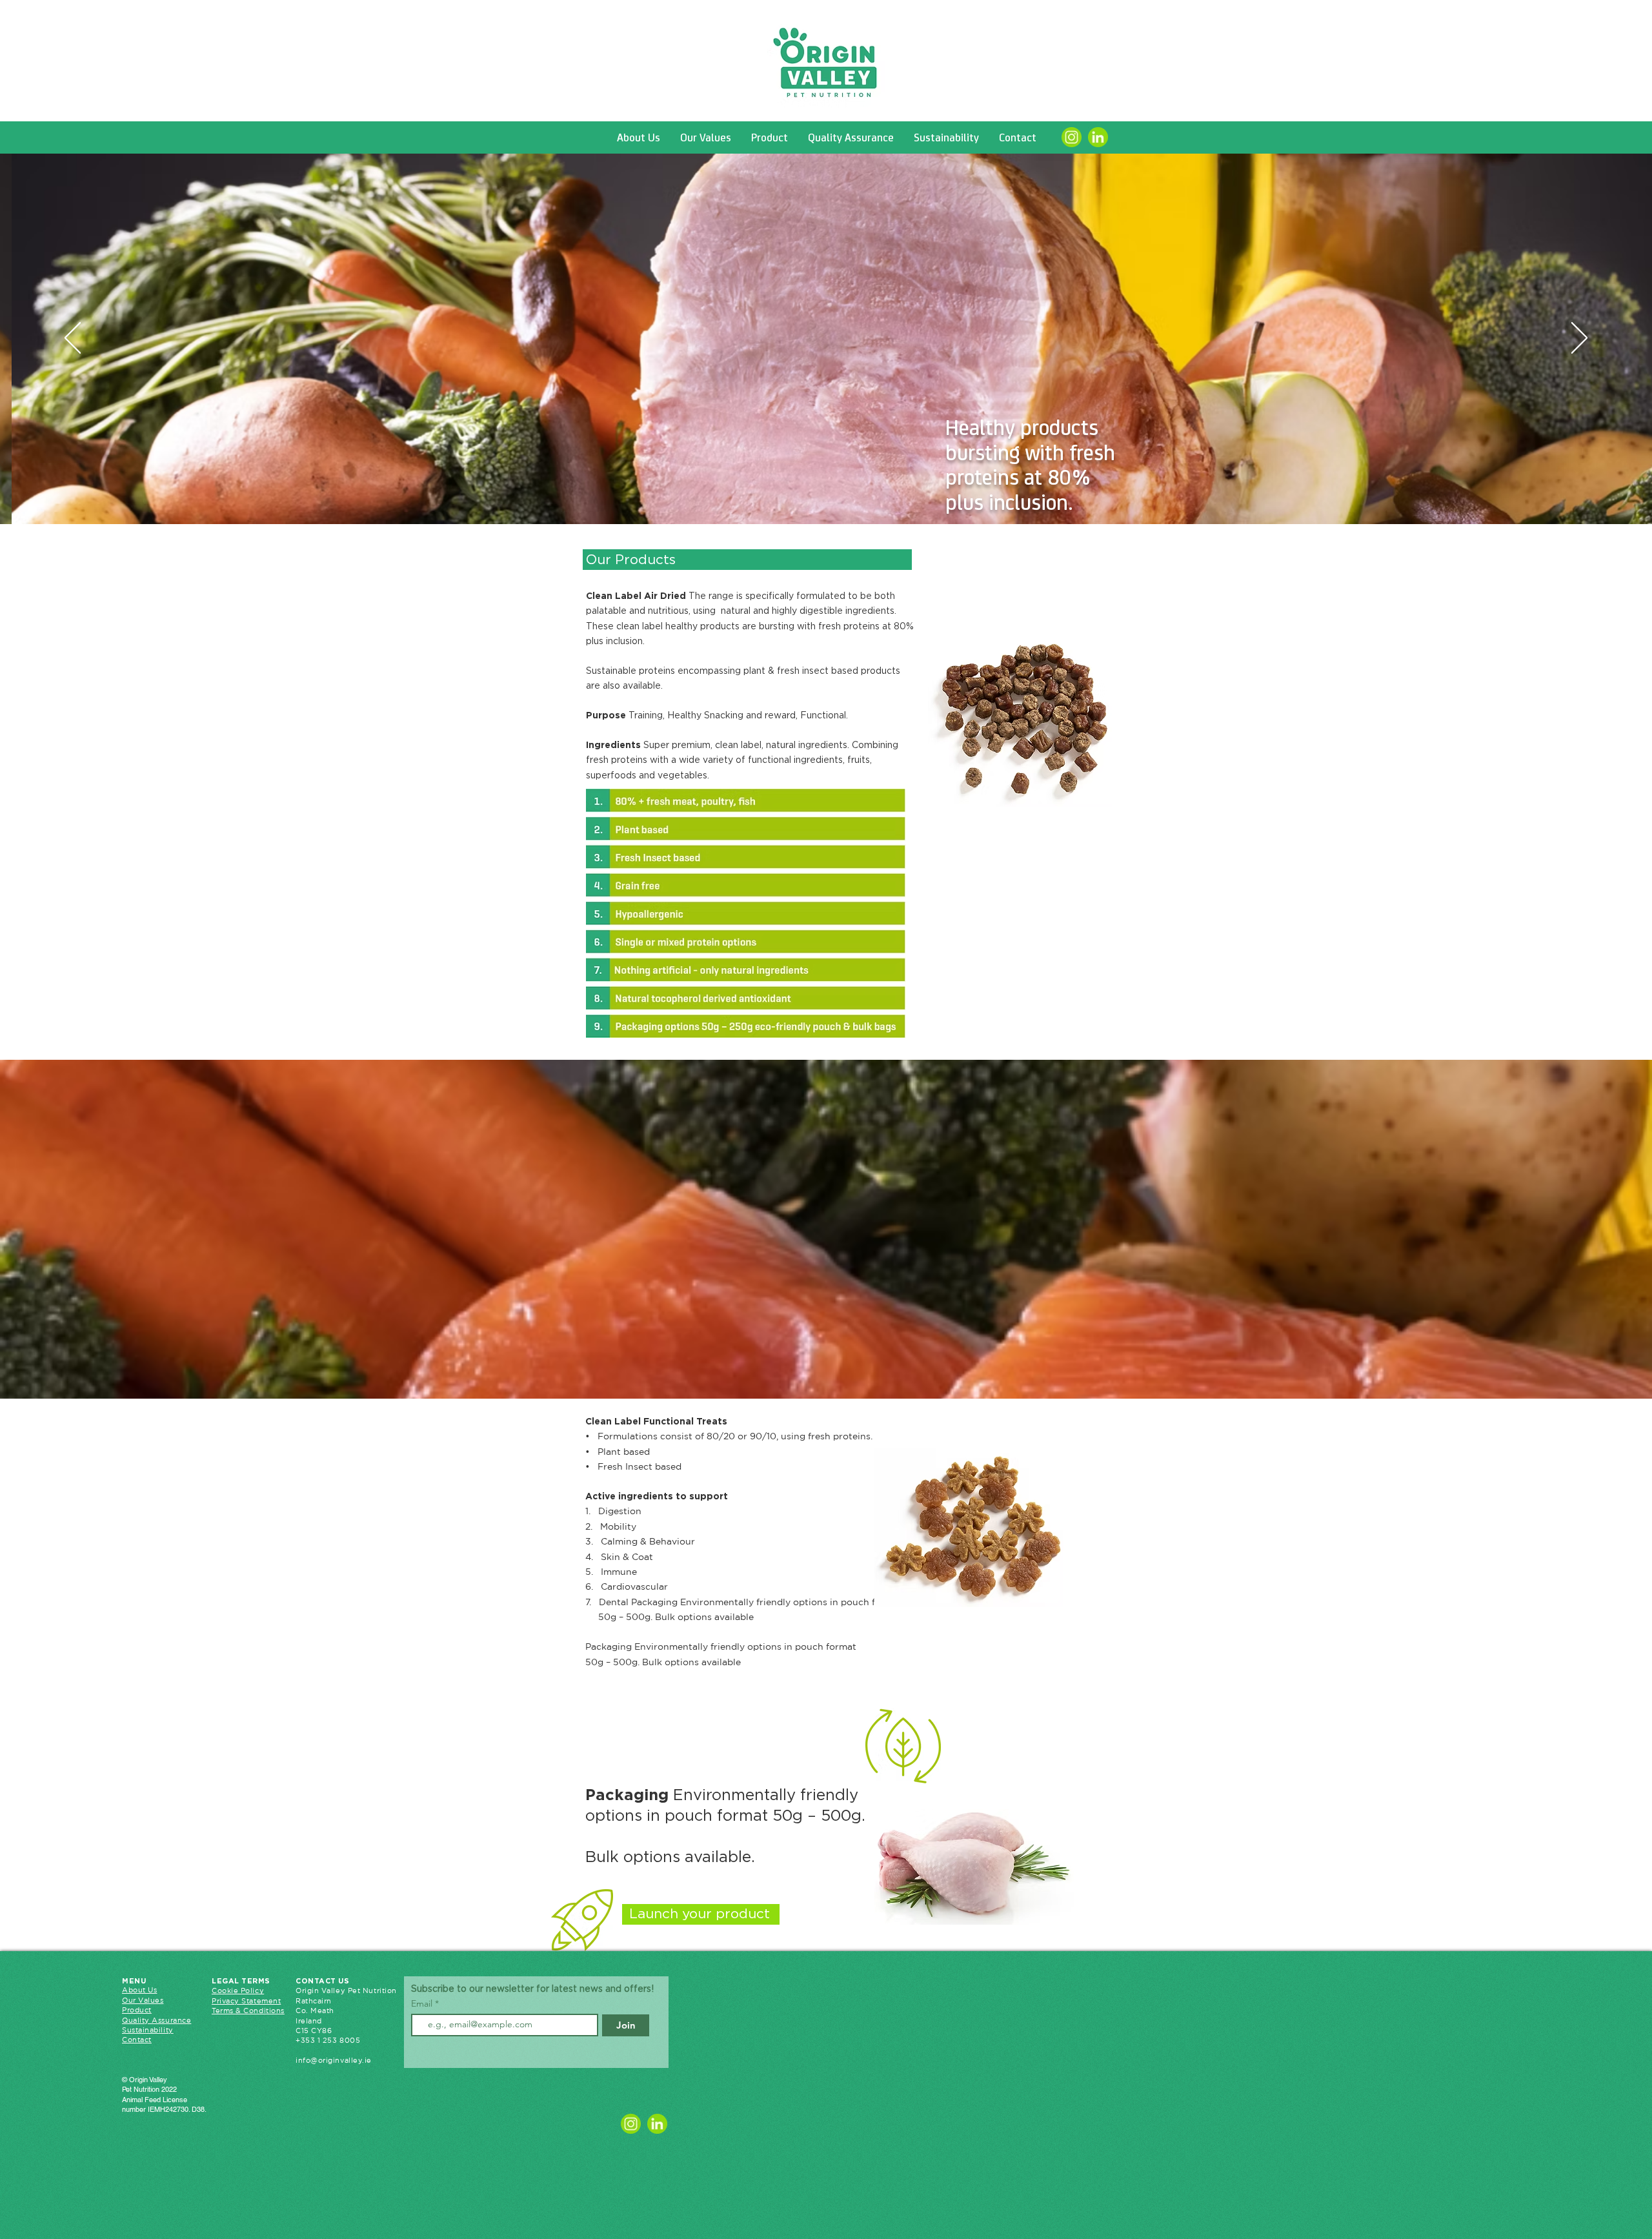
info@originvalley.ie (334, 2060)
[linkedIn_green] (1098, 137)
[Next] (1579, 339)
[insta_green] (1072, 137)
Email (423, 2003)
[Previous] (73, 339)
